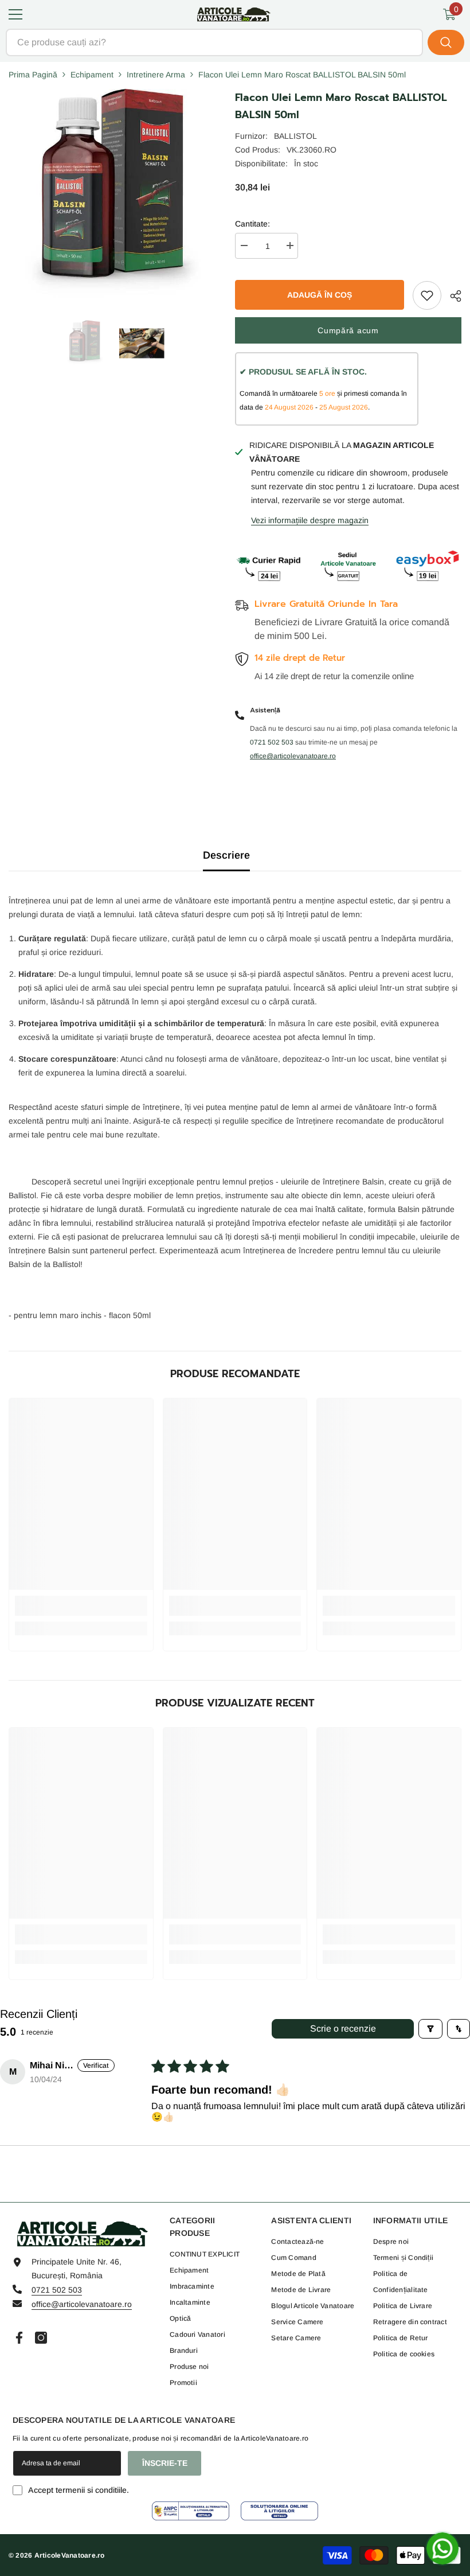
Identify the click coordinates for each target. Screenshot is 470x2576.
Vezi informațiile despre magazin (310, 520)
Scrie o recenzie (343, 2029)
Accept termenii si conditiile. (79, 2490)
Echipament (92, 75)
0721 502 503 (57, 2290)
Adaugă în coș (320, 295)
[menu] (15, 14)
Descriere (226, 855)
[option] (85, 343)
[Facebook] (19, 2338)
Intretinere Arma (156, 75)
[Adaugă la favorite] (427, 295)
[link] (81, 1606)
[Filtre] (430, 2029)
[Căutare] (235, 42)
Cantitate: (252, 224)
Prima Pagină (33, 75)
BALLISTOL (295, 136)
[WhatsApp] (442, 2548)
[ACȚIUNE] (451, 296)
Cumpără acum (348, 330)
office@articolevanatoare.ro (82, 2304)
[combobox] (214, 42)
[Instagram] (41, 2338)
